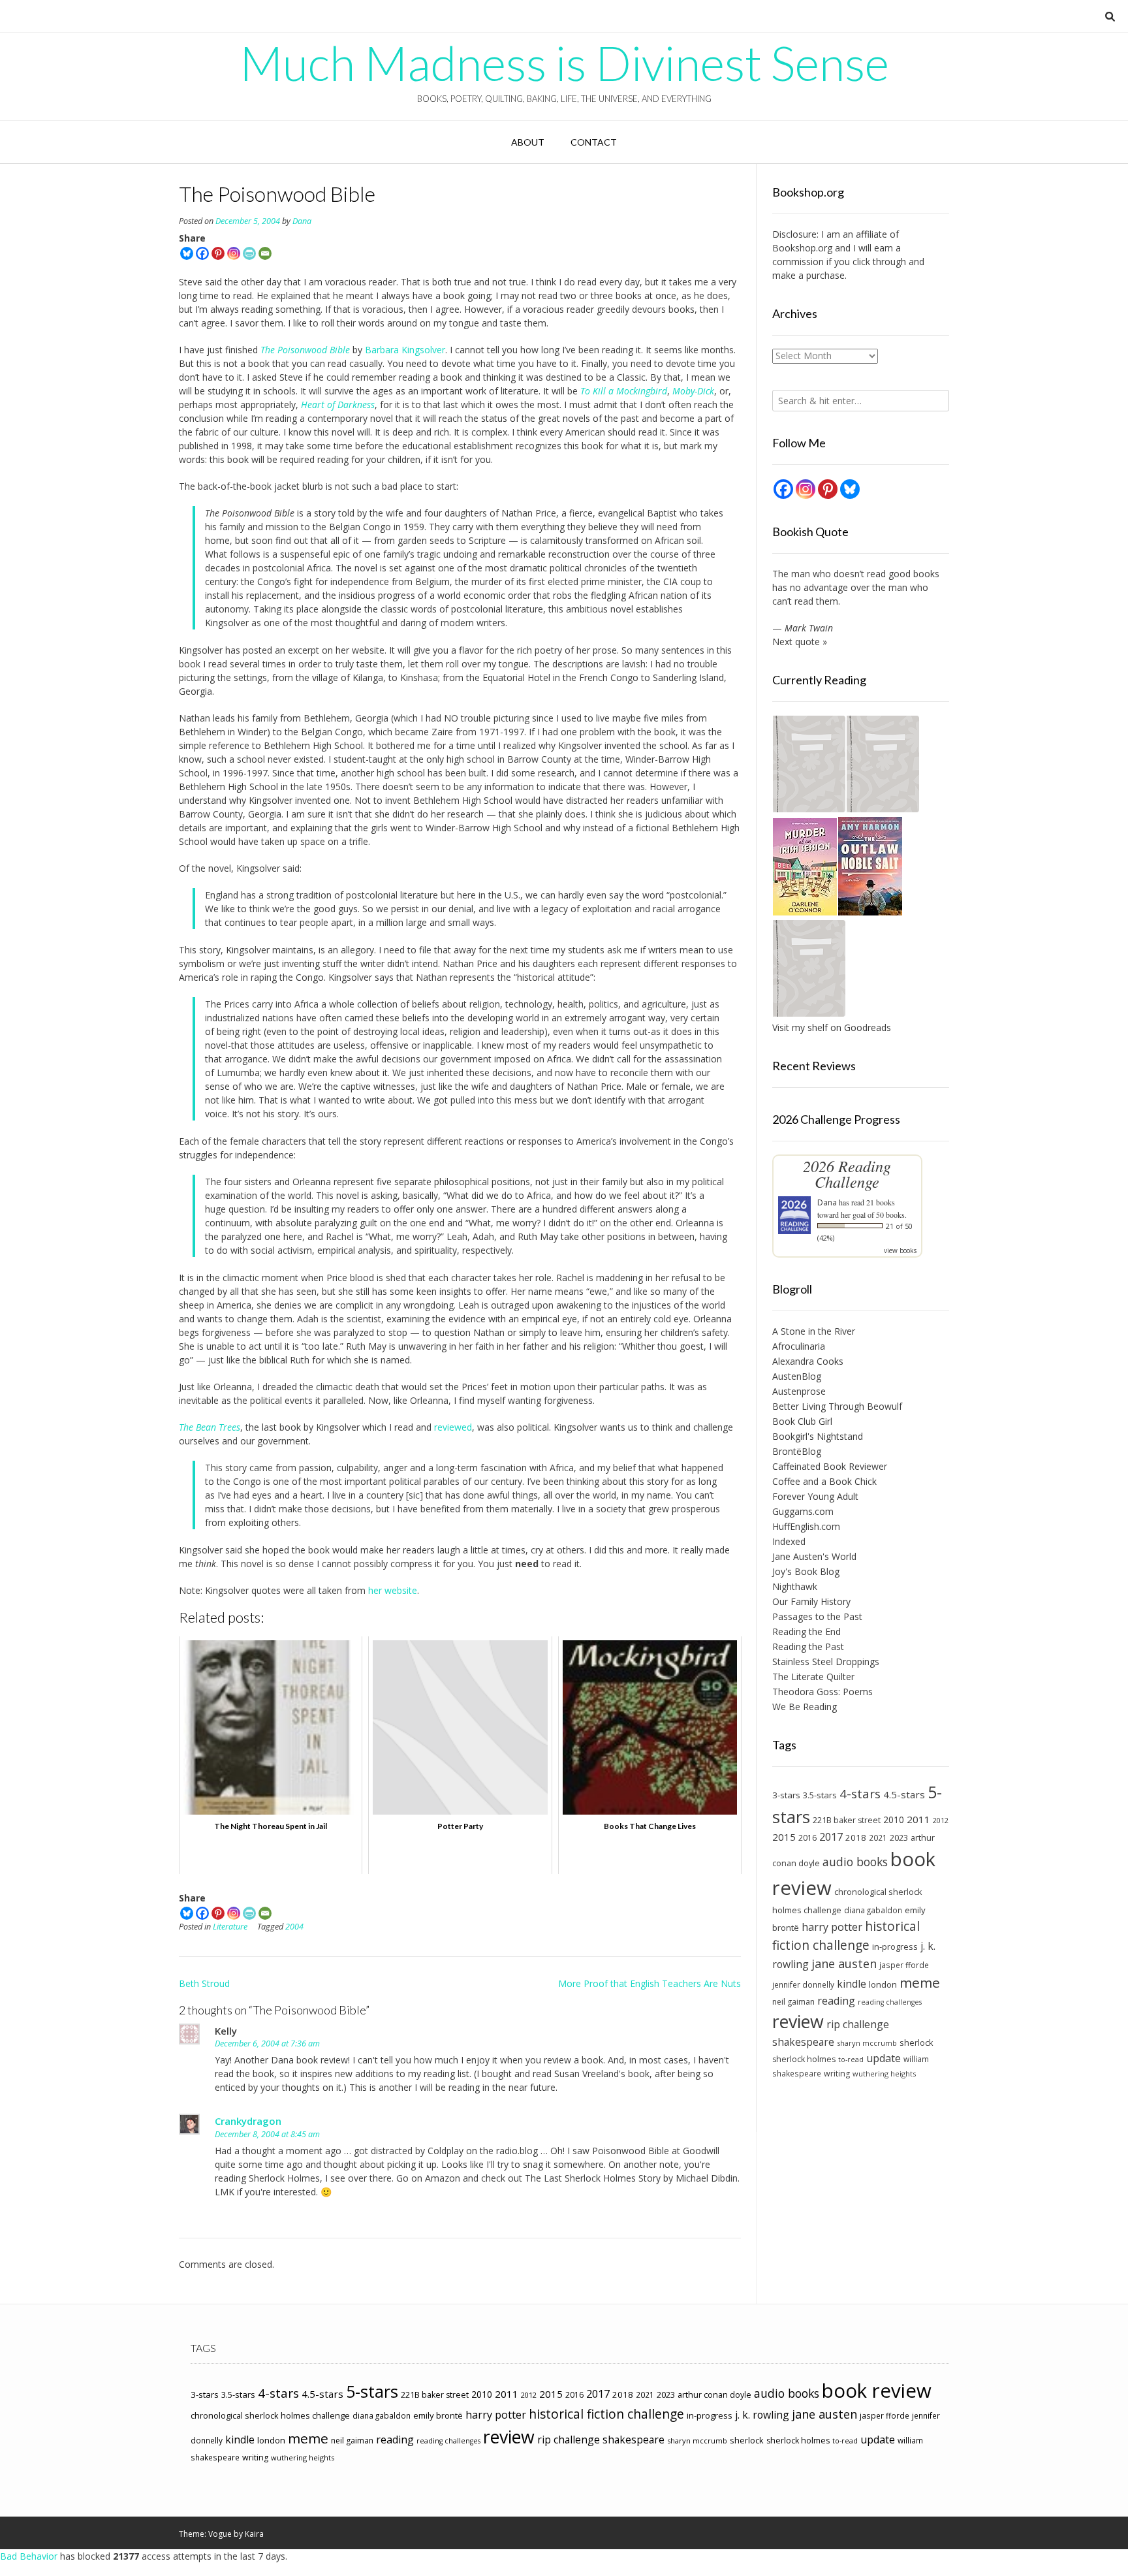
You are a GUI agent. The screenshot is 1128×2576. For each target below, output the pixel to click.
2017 (831, 1837)
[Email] (265, 253)
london (883, 1984)
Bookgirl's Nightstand (818, 1436)
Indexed (789, 1541)
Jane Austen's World (814, 1556)
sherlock (916, 2043)
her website (393, 1590)
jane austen (844, 1964)
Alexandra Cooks (808, 1361)
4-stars (860, 1794)
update (884, 2058)
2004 (294, 1927)
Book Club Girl (802, 1421)
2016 (807, 1838)
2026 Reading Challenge (847, 1174)
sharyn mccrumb (867, 2043)
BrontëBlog (797, 1451)
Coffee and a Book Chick (824, 1481)
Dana (302, 221)
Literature (230, 1927)
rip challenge (858, 2024)
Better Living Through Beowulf (837, 1406)
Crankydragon (248, 2121)
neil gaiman (793, 2002)
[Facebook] (202, 253)
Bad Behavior (29, 2556)
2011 (918, 1819)
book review (877, 2391)
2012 (941, 1820)
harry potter (832, 1927)
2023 (899, 1837)
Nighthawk (795, 1586)
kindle (852, 1984)
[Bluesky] (187, 253)
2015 (784, 1837)
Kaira (254, 2534)
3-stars (786, 1795)
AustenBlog (797, 1376)
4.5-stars (904, 1794)
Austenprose (799, 1391)
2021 (878, 1837)
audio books (855, 1862)
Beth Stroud (204, 1983)
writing (837, 2074)
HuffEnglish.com (806, 1526)
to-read (851, 2059)
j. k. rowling (762, 2415)
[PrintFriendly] (249, 253)
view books (900, 1250)
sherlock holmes (804, 2059)
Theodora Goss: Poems (822, 1692)
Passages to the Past (817, 1616)
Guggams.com (803, 1511)
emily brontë (438, 2415)
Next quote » (800, 642)
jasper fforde (904, 1965)
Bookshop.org (802, 248)
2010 (894, 1820)
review (798, 2021)
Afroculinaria (799, 1346)
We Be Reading (805, 1707)
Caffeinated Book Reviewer (830, 1466)
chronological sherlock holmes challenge (270, 2415)
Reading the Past (808, 1646)
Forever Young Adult (815, 1496)
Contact (594, 142)
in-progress (895, 1947)
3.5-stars (820, 1795)
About (528, 142)
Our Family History (811, 1601)
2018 (856, 1837)
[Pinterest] (218, 253)
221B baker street (847, 1820)
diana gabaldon (873, 1910)
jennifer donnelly (803, 1984)
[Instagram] (234, 253)
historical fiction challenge (846, 1935)
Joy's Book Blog (806, 1571)
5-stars (372, 2391)
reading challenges (890, 2002)
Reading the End (807, 1631)
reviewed (453, 1427)
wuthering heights (884, 2074)
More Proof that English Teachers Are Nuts (650, 1983)
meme (920, 1982)
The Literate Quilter (813, 1677)
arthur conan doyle (714, 2395)
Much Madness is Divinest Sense (564, 63)
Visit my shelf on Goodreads (832, 1027)
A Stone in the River (814, 1331)
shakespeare (803, 2042)
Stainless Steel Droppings (826, 1662)
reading (836, 2001)
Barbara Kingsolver (405, 350)
